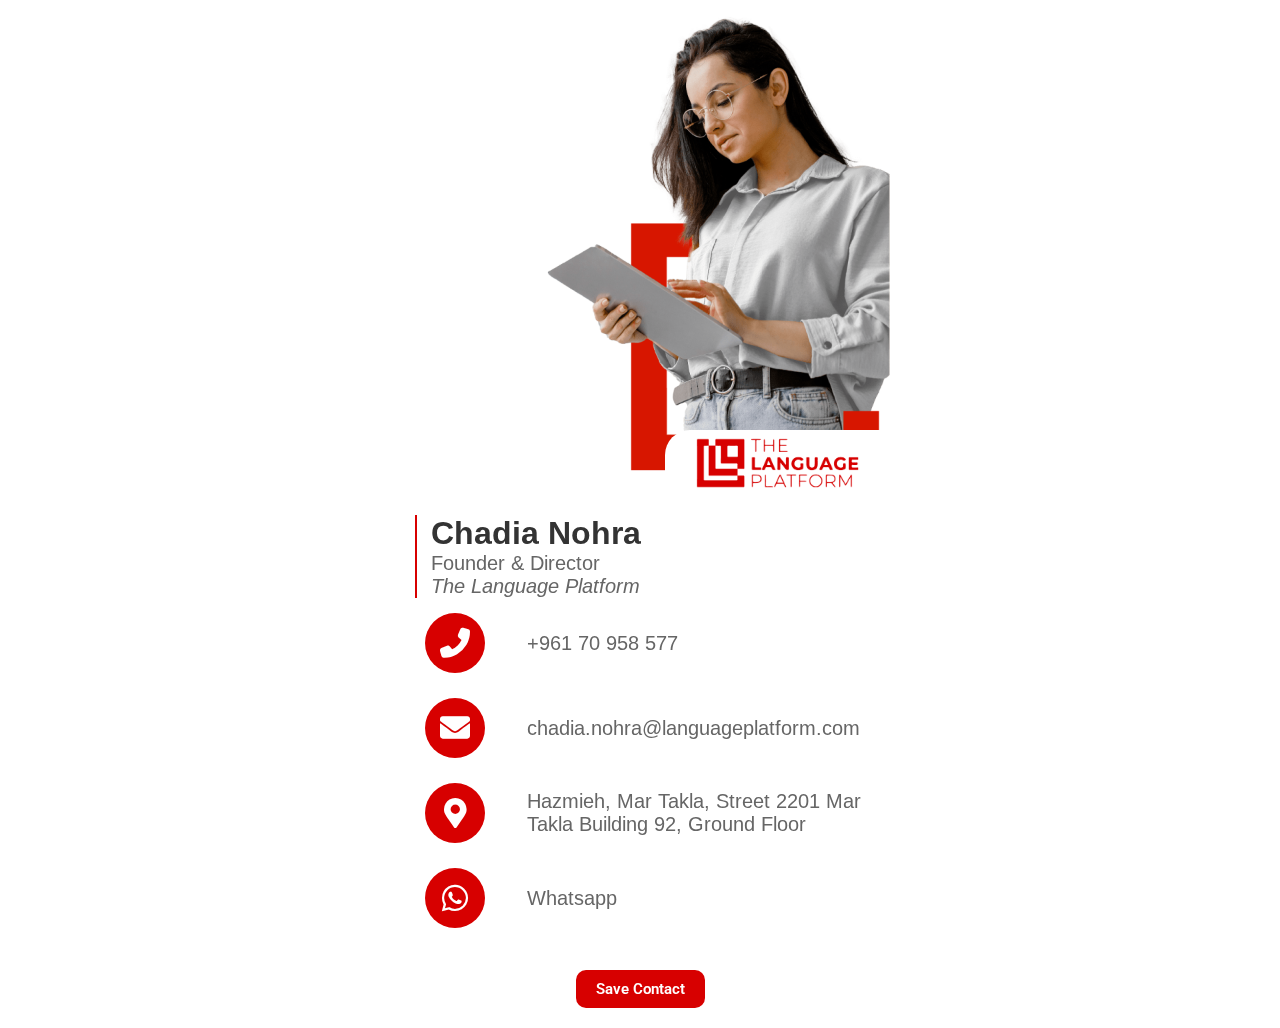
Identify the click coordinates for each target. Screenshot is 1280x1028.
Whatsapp (572, 898)
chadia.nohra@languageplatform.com (693, 728)
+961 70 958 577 (602, 643)
